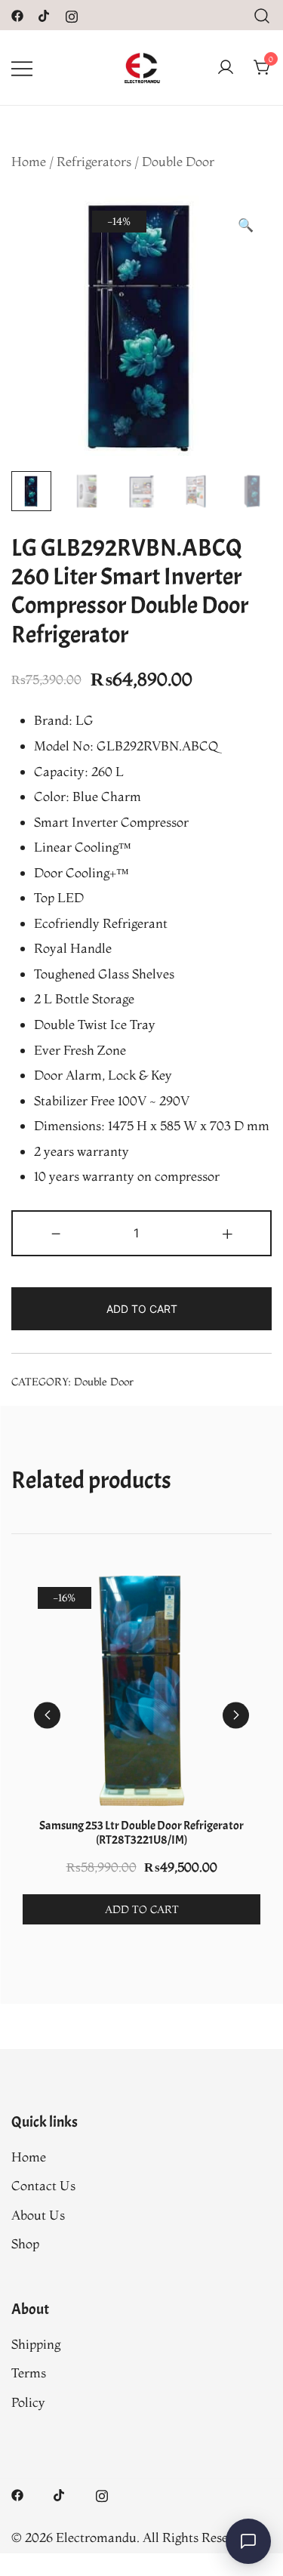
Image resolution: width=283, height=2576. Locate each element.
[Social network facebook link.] (17, 14)
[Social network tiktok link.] (45, 14)
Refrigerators (94, 161)
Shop (25, 2243)
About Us (38, 2215)
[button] (246, 225)
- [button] (56, 1231)
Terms (29, 2373)
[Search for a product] (262, 15)
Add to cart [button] (142, 1909)
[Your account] (226, 68)
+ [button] (228, 1231)
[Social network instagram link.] (72, 14)
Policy (28, 2402)
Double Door (178, 161)
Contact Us (43, 2185)
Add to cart (142, 1309)
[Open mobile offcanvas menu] (22, 68)
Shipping (36, 2344)
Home (29, 161)
